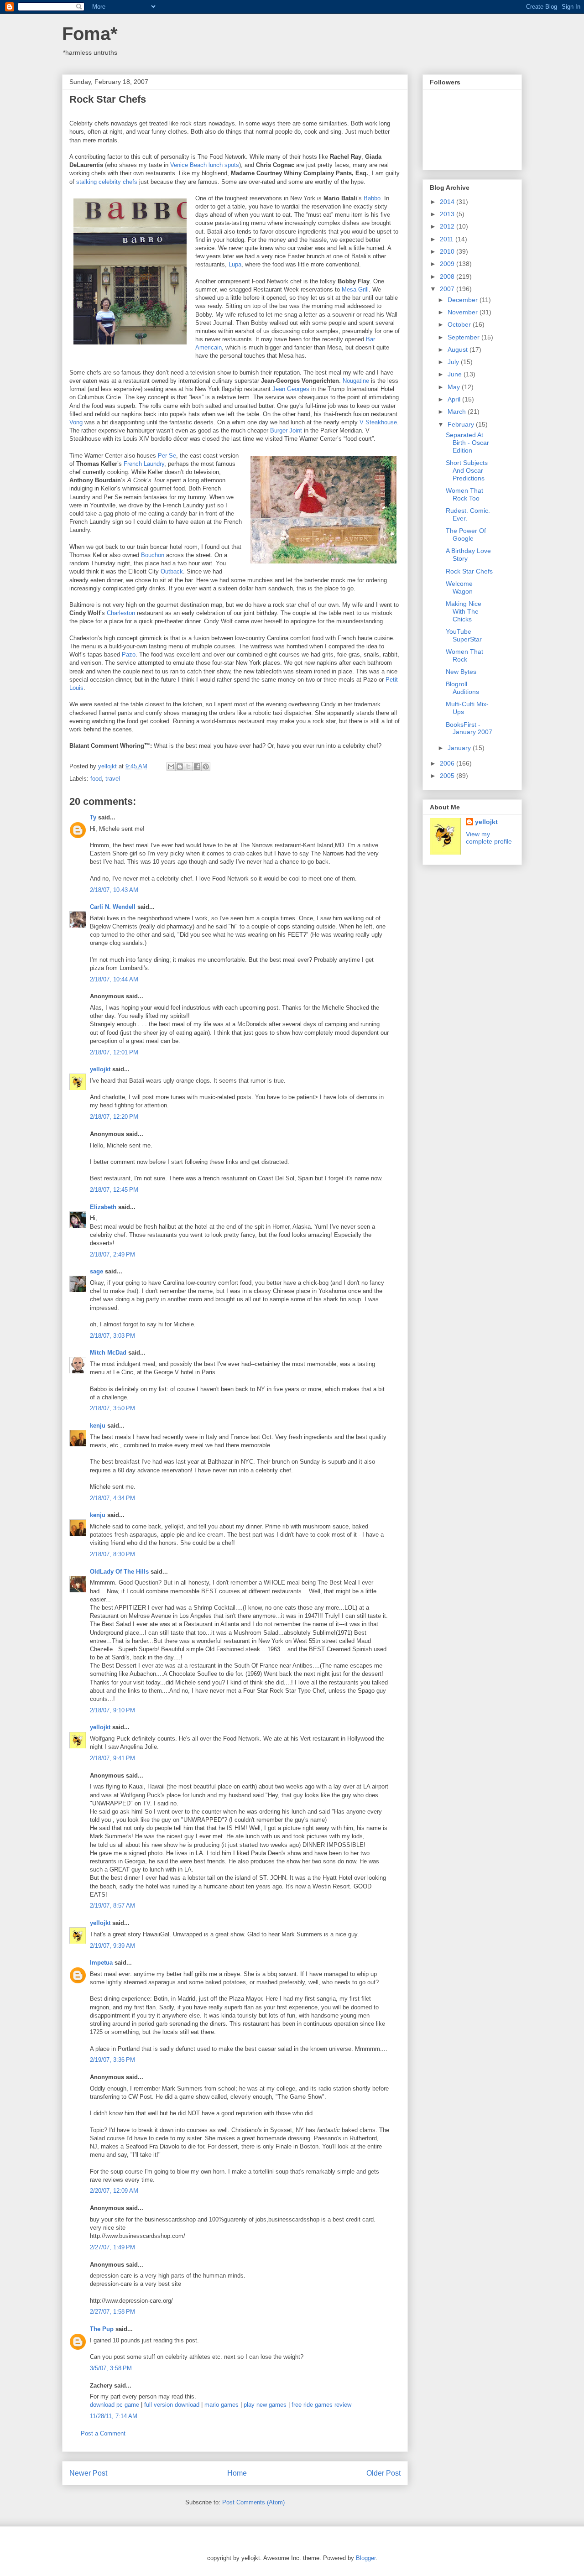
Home (237, 2473)
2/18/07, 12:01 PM (114, 1052)
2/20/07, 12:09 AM (114, 2191)
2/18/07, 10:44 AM (114, 979)
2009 (448, 264)
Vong (76, 422)
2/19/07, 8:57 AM (112, 1906)
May (455, 387)
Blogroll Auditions (462, 688)
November (464, 312)
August (459, 349)
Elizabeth (103, 1207)
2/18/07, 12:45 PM (114, 1190)
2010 (448, 251)
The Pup (102, 2329)
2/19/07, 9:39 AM (112, 1946)
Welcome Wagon (459, 587)
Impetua (101, 1963)
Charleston (121, 613)
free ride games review (321, 2405)
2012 (448, 226)
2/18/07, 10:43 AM (114, 890)
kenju (98, 1426)
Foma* (90, 34)
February (462, 424)
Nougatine (356, 381)
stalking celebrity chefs (107, 182)
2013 (448, 214)
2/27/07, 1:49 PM (112, 2247)
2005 (448, 776)
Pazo (129, 654)
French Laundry (144, 464)
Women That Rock (464, 655)
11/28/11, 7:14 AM (114, 2416)
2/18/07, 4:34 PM (112, 1498)
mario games (222, 2405)
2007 (448, 289)
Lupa (235, 264)
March (458, 412)
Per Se (167, 456)
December (464, 300)
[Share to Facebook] (197, 767)
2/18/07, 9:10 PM (112, 1710)
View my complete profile (489, 838)
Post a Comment (103, 2433)
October (460, 324)
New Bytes (461, 672)
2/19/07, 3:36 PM (112, 2060)
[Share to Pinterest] (206, 767)
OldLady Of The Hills (119, 1572)
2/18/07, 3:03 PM (112, 1336)
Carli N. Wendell (113, 907)
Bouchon (153, 555)
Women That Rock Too (464, 494)
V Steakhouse (378, 422)
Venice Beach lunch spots (205, 165)
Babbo (372, 198)
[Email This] (171, 767)
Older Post (383, 2473)
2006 (448, 763)
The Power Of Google (466, 534)
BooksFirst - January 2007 (469, 728)
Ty (93, 817)
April (455, 399)
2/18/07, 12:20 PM (114, 1117)
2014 (448, 202)
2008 (448, 276)
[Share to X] (188, 767)
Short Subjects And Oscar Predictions (467, 470)
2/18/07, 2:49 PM (112, 1254)
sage (96, 1271)
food (96, 779)
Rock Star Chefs (469, 571)
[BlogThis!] (180, 767)
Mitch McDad (108, 1353)
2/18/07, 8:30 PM (112, 1554)
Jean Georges (291, 389)
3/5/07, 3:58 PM (111, 2368)
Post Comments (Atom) (253, 2502)
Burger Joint (286, 430)
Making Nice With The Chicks (464, 611)
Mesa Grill (355, 289)
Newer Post (88, 2473)
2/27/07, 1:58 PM (112, 2312)
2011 (448, 239)
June (456, 374)
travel (113, 779)
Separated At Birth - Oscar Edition (467, 443)
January (460, 748)
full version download (172, 2405)
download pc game (115, 2405)
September (464, 337)
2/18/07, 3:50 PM (112, 1408)
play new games (265, 2405)
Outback (172, 571)
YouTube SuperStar (464, 635)
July (454, 362)
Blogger (366, 2558)
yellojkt (100, 1069)
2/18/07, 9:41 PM (112, 1758)
